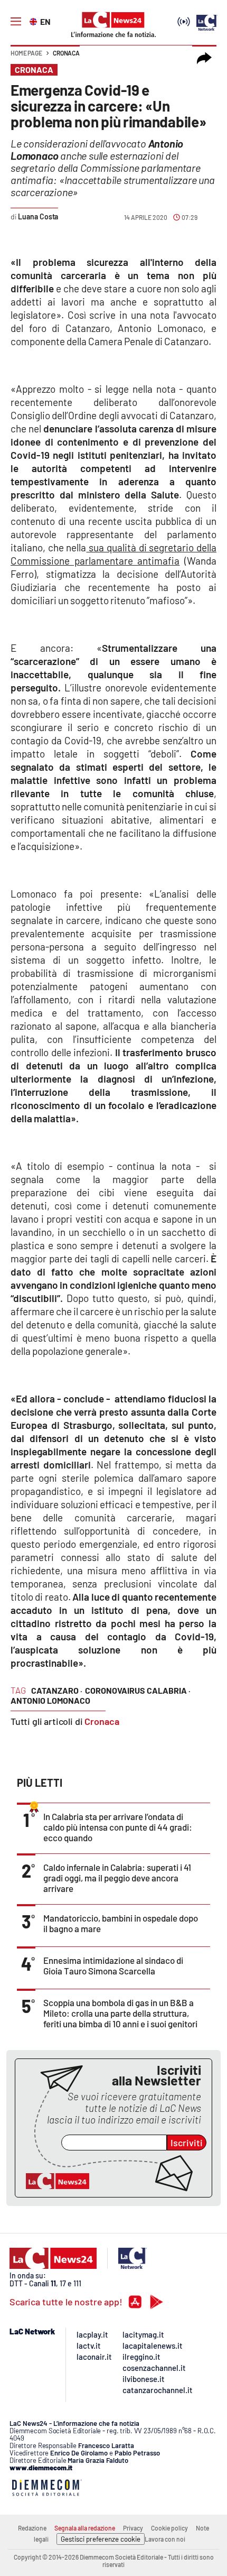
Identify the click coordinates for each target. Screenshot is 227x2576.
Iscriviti (187, 2143)
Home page (26, 53)
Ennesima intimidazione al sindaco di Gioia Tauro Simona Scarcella (113, 1965)
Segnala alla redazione (85, 2528)
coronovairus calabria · (138, 1690)
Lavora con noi (165, 2539)
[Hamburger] (16, 22)
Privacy (133, 2528)
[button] (204, 58)
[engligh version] (35, 21)
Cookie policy (169, 2528)
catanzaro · (57, 1690)
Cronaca (66, 53)
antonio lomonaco (50, 1700)
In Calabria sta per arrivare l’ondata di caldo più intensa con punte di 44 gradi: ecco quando (118, 1827)
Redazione (32, 2528)
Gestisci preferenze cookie (101, 2539)
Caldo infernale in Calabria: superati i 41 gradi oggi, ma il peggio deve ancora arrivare (117, 1878)
